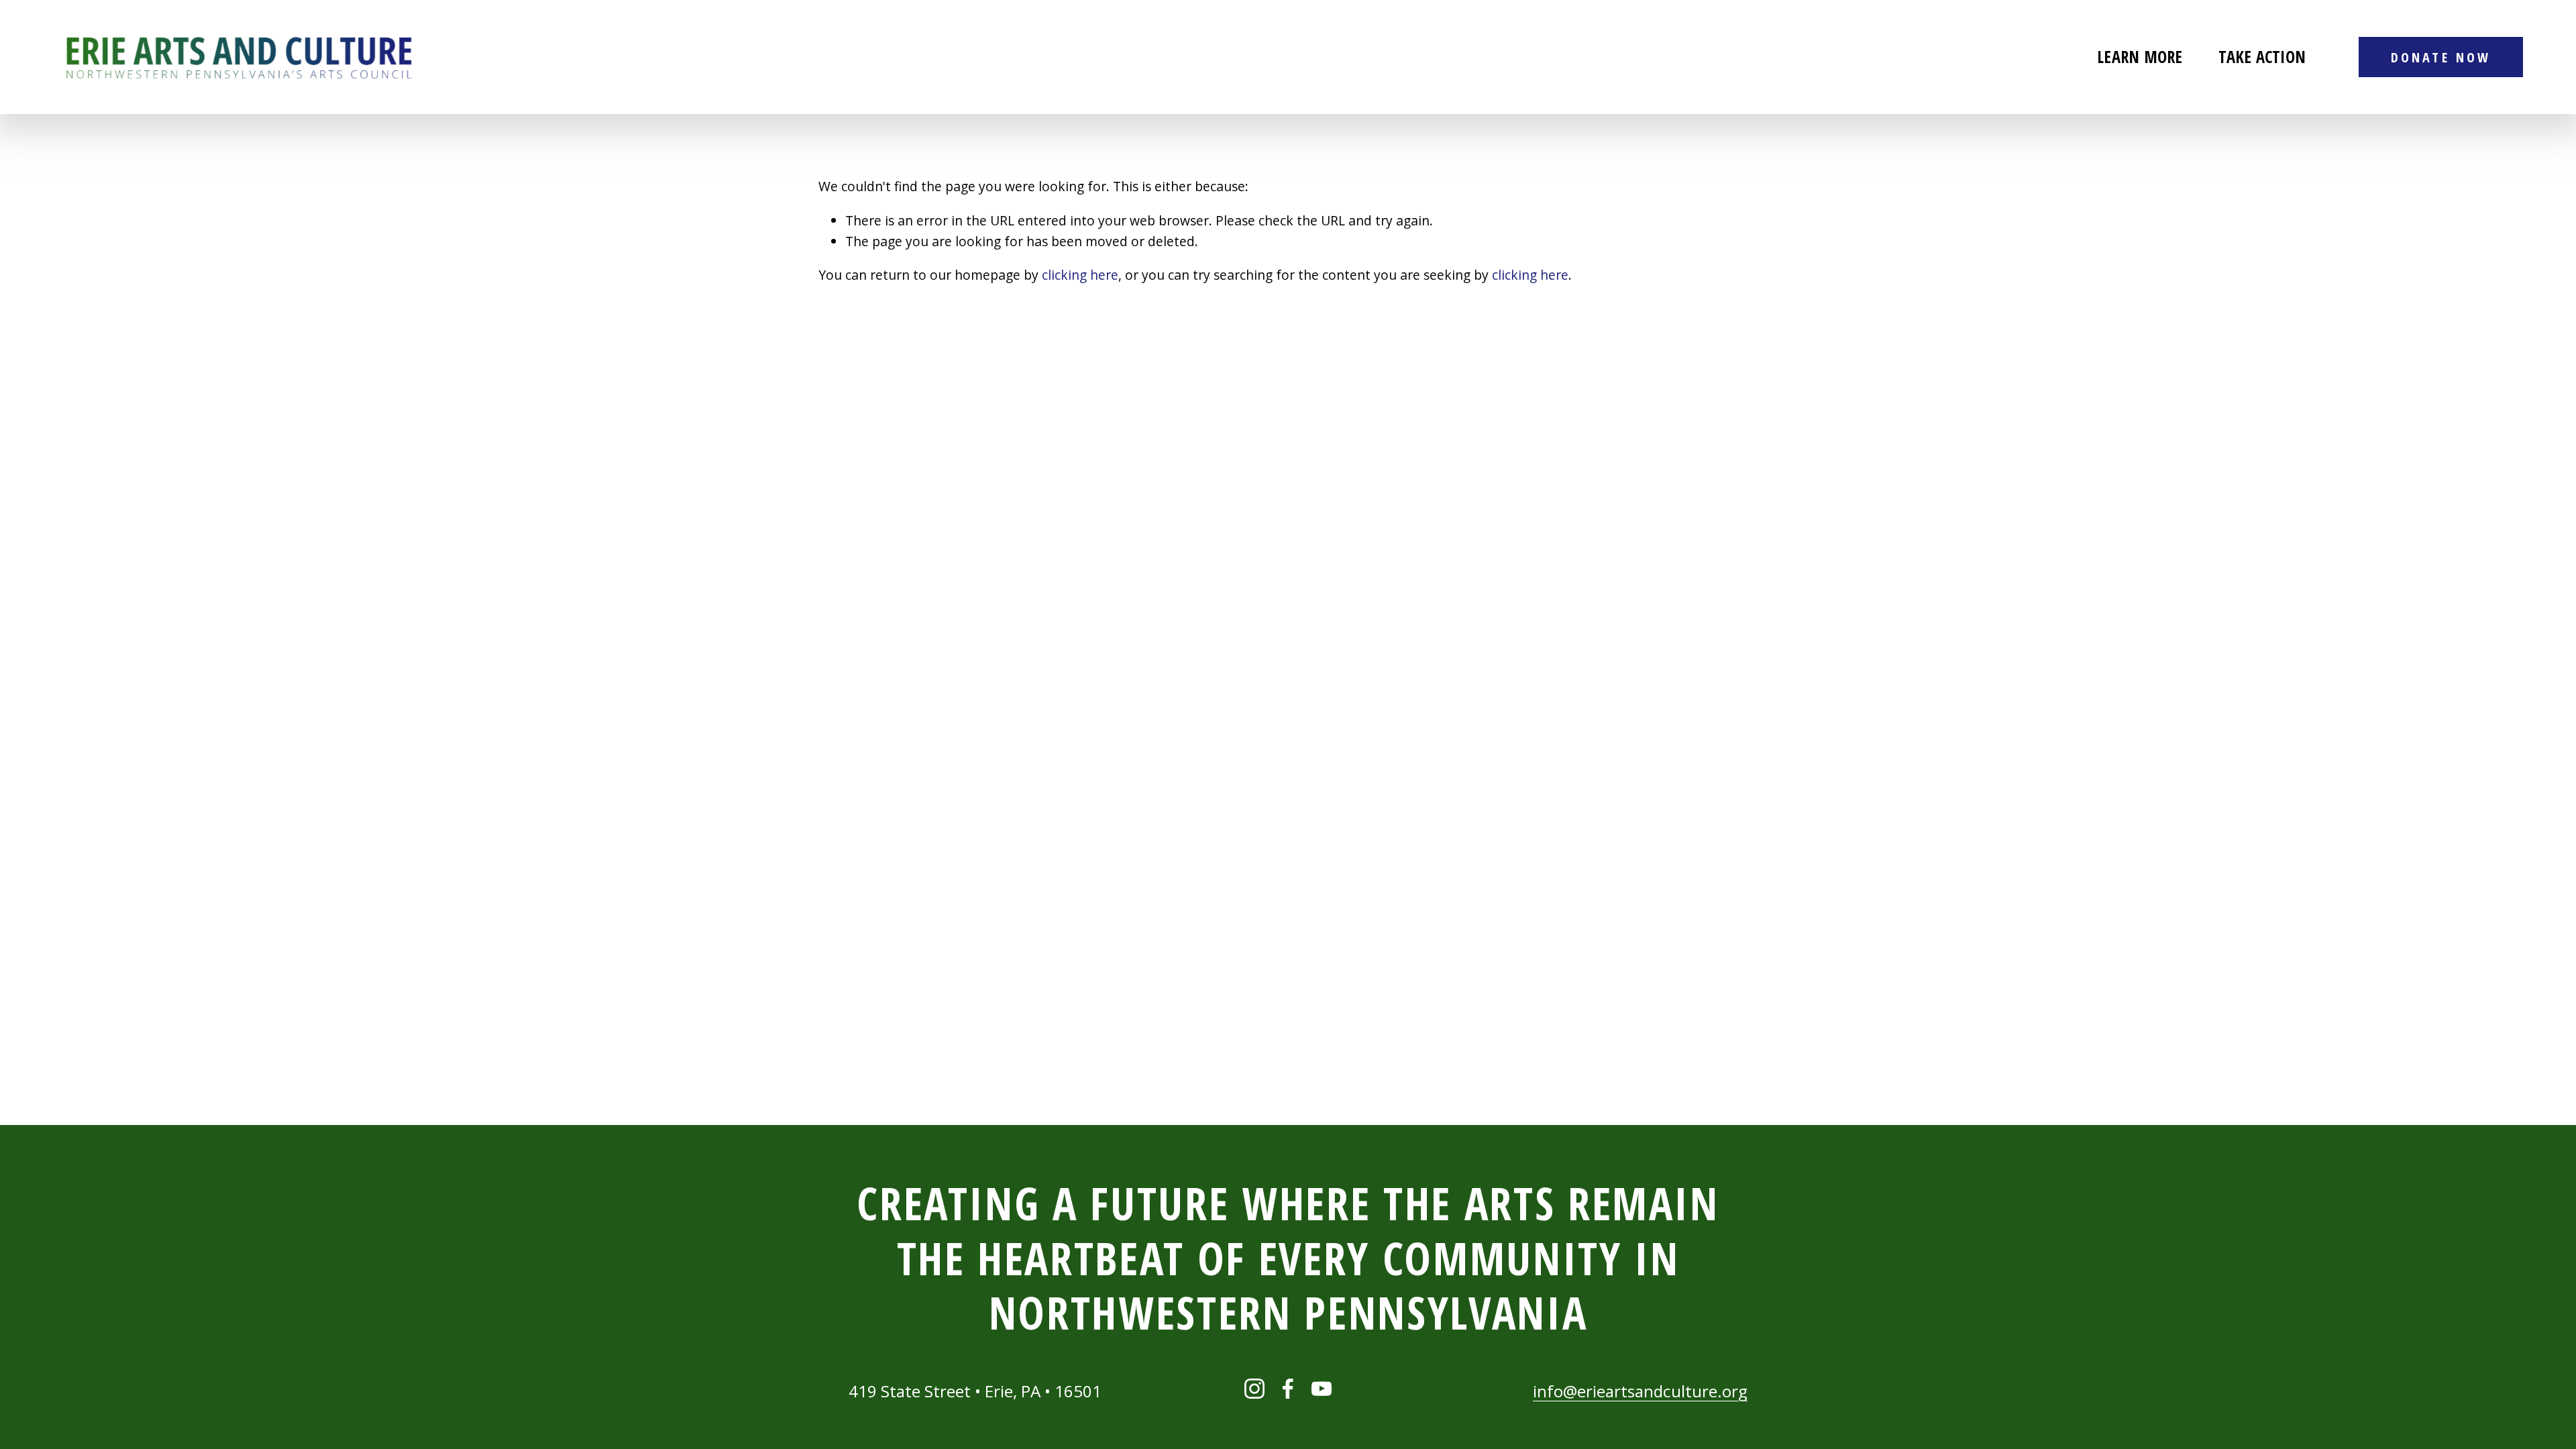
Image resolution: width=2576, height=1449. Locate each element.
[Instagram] (1254, 1389)
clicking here (1080, 275)
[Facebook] (1288, 1389)
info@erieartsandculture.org (1640, 1391)
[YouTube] (1322, 1389)
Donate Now (2440, 57)
